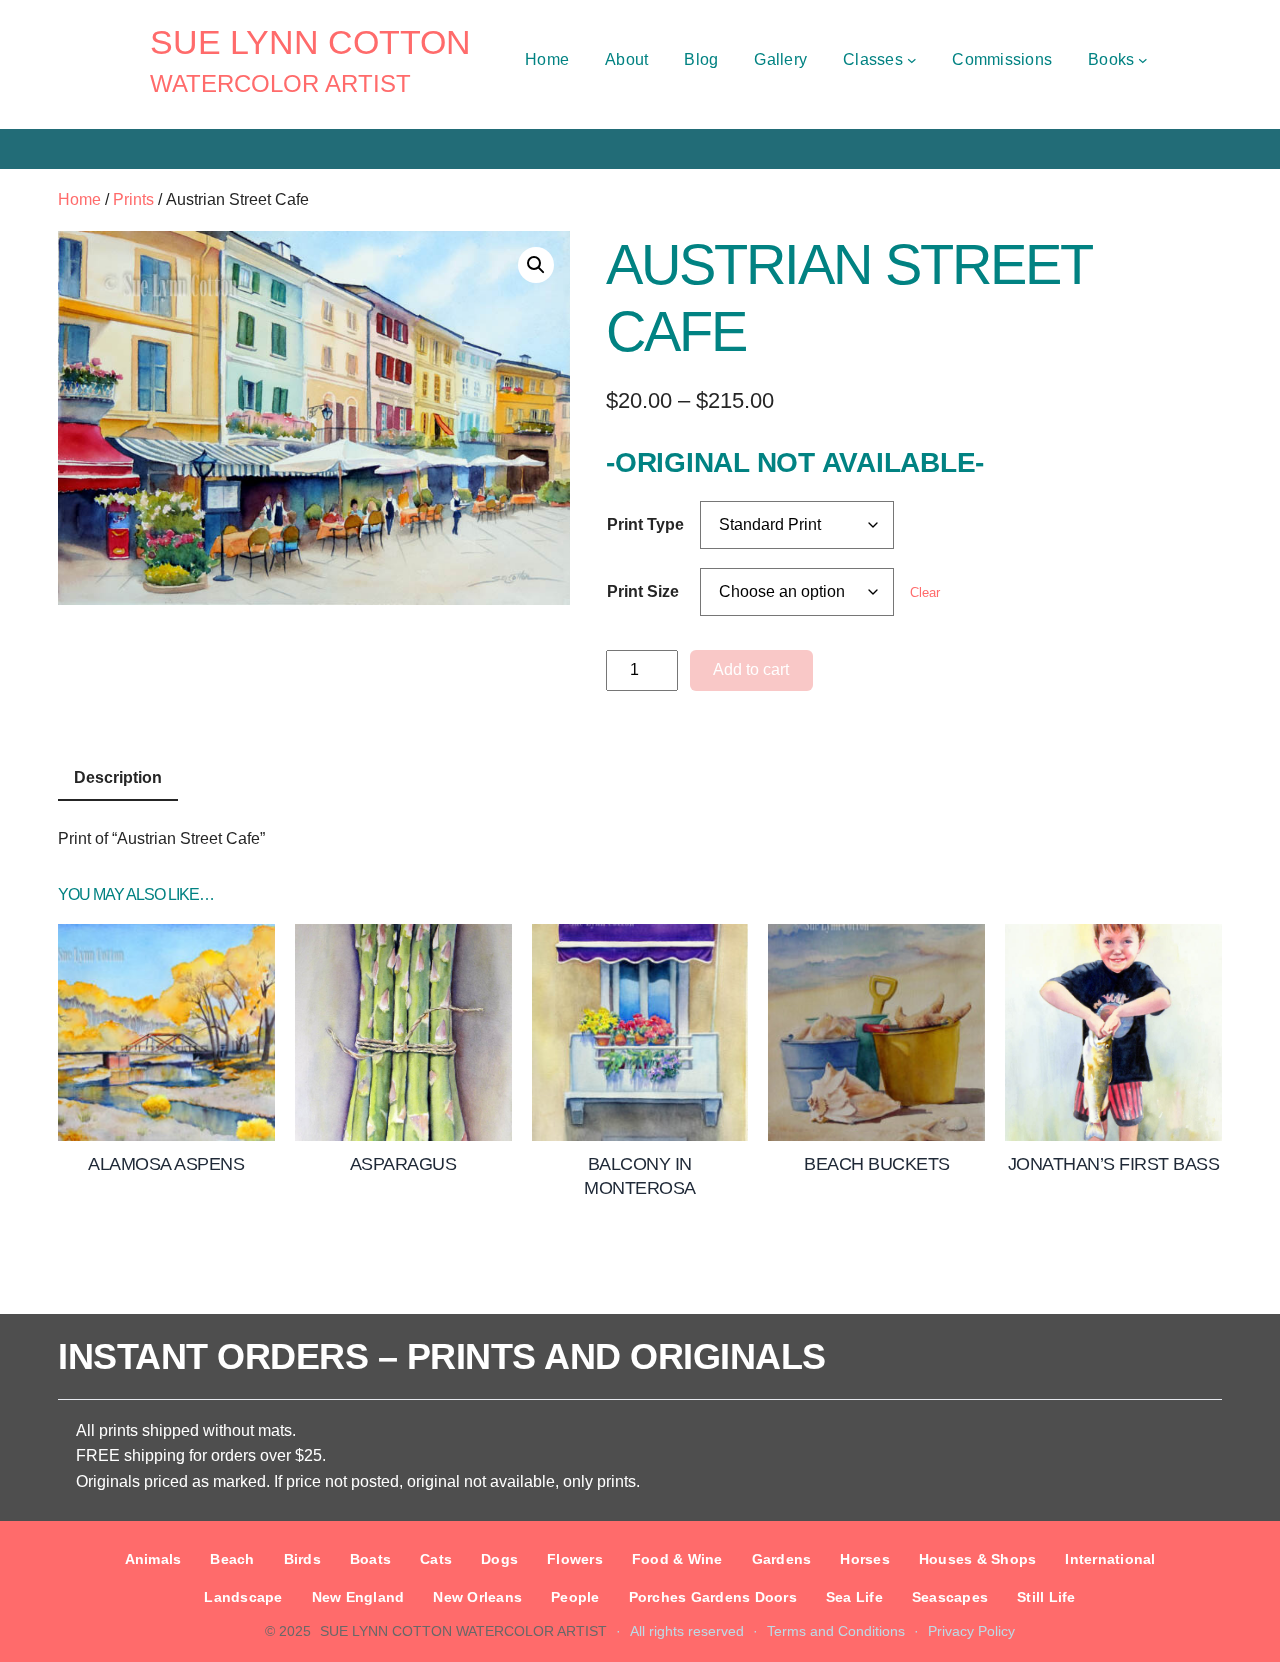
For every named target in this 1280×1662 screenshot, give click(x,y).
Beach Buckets (877, 1164)
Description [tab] (118, 777)
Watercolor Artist (280, 83)
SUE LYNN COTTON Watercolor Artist (463, 1631)
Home (79, 199)
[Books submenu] (1143, 60)
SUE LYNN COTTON (310, 42)
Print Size (643, 591)
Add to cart (751, 669)
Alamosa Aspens (166, 1164)
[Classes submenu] (912, 60)
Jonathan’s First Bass (1114, 1164)
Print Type (645, 524)
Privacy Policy (971, 1631)
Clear (925, 592)
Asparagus (403, 1164)
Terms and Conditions (836, 1631)
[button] (536, 265)
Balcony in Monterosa (640, 1175)
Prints (133, 199)
